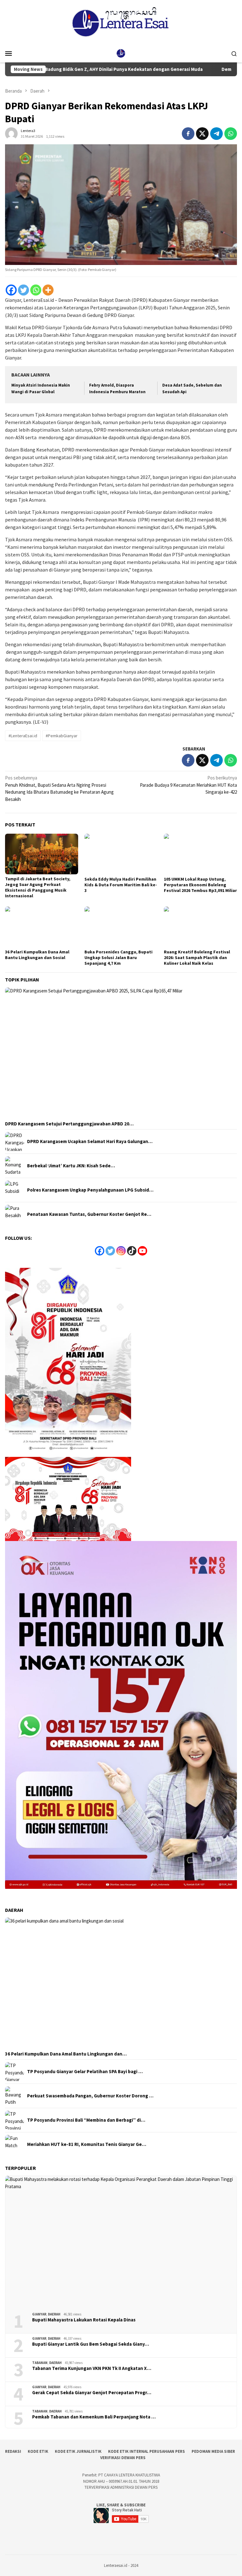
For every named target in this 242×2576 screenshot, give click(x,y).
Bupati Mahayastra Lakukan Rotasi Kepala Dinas (84, 2320)
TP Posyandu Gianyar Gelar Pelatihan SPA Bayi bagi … (85, 2072)
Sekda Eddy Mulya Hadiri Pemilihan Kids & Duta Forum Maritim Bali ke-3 (121, 885)
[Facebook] (11, 290)
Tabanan (40, 2363)
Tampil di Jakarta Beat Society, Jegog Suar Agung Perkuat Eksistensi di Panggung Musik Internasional (38, 887)
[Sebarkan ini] (188, 134)
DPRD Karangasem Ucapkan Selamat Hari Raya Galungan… (90, 1141)
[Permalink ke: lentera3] (11, 133)
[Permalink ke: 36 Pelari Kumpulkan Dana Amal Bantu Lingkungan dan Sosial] (42, 927)
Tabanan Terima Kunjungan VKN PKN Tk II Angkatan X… (92, 2368)
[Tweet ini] (202, 134)
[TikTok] (132, 1251)
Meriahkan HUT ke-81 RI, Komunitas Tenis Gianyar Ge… (87, 2144)
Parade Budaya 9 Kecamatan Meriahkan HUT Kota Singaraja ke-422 (188, 785)
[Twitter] (23, 290)
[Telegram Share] (216, 134)
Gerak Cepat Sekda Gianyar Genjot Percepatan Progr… (92, 2393)
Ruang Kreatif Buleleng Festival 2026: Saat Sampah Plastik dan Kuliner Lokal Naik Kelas (197, 957)
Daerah (54, 2314)
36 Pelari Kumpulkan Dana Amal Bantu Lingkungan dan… (66, 2054)
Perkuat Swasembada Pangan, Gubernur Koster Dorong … (90, 2096)
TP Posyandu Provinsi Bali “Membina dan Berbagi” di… (86, 2120)
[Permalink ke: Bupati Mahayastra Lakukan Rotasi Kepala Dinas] (121, 2242)
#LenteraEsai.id (23, 736)
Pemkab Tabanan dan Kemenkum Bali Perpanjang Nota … (94, 2417)
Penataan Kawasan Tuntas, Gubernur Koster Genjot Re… (89, 1214)
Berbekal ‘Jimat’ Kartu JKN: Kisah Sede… (71, 1166)
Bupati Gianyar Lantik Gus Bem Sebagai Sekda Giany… (91, 2344)
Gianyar (39, 2314)
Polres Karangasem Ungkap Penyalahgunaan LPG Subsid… (90, 1190)
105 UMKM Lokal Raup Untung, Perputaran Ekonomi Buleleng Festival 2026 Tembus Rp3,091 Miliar (200, 885)
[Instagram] (121, 1251)
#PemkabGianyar (62, 736)
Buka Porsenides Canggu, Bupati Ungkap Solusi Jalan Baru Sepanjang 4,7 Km (118, 957)
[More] (48, 290)
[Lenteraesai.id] (121, 53)
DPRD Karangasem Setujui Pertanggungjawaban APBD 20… (69, 1124)
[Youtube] (142, 1251)
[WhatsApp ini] (231, 134)
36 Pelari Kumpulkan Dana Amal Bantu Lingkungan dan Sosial (37, 955)
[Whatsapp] (36, 290)
